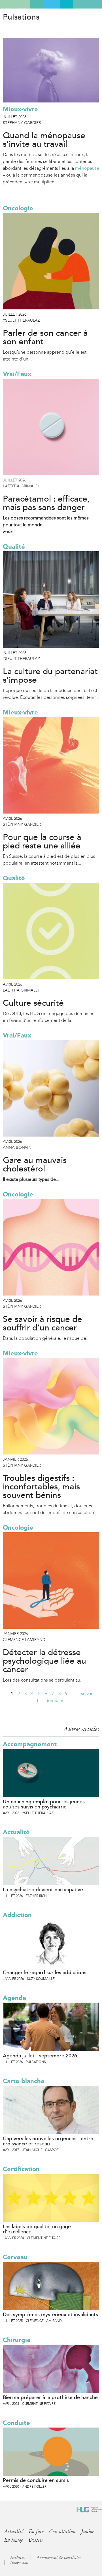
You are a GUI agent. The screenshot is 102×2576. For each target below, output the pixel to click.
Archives (17, 2558)
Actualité (16, 1832)
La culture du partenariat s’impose (50, 676)
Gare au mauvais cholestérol (35, 1165)
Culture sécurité (33, 1003)
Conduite (16, 2423)
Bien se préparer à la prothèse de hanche (50, 2397)
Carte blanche (24, 2081)
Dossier (36, 2540)
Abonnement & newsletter (59, 2558)
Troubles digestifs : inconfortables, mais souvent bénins (41, 1487)
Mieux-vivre (20, 109)
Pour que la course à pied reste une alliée (42, 842)
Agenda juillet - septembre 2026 (40, 2056)
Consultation (62, 2531)
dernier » (54, 1700)
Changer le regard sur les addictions (45, 1973)
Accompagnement (30, 1744)
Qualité (14, 547)
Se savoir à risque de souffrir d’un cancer (42, 1324)
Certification (21, 2169)
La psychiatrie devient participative (43, 1890)
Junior (88, 2531)
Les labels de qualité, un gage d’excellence (37, 2229)
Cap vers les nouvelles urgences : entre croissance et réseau (48, 2141)
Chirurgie (17, 2340)
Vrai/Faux (17, 374)
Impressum (19, 2563)
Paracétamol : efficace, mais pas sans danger (46, 503)
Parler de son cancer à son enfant (45, 338)
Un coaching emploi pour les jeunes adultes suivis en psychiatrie (44, 1804)
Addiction (17, 1915)
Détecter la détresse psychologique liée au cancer (44, 1661)
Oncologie (18, 208)
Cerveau (15, 2257)
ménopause (87, 168)
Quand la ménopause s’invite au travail (44, 140)
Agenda (14, 1998)
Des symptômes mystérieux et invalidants (50, 2315)
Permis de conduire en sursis (36, 2480)
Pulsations (21, 17)
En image (14, 2540)
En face (36, 2531)
